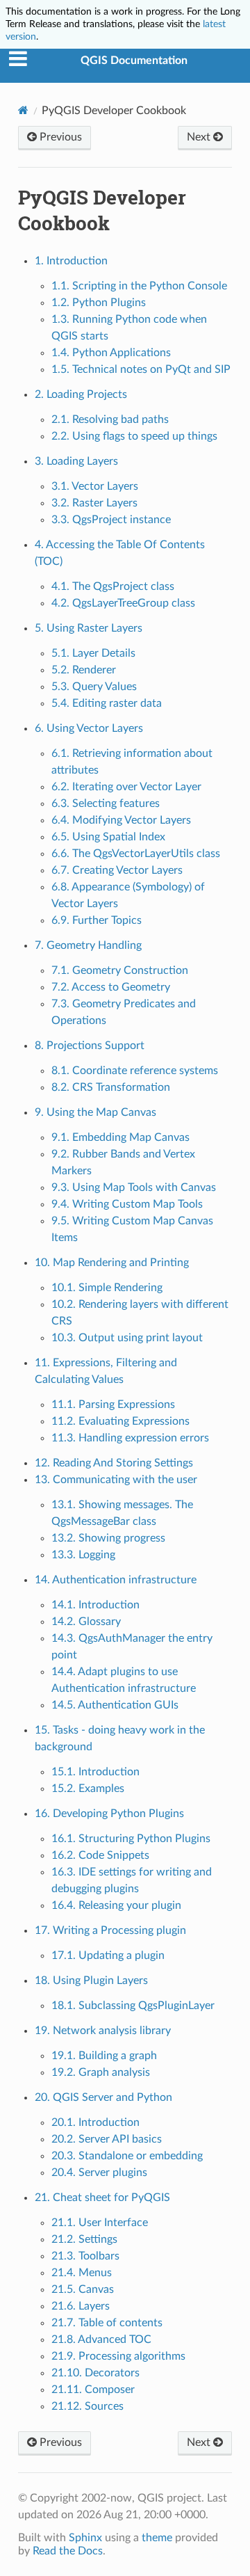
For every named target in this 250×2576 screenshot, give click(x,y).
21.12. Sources (87, 2406)
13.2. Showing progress (108, 1538)
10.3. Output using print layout (127, 1338)
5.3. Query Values (94, 687)
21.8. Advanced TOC (101, 2339)
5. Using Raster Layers (89, 628)
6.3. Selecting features (106, 803)
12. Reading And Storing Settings (114, 1463)
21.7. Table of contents (107, 2323)
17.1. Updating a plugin (108, 1955)
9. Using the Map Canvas (95, 1112)
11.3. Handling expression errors (130, 1438)
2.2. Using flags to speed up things (134, 436)
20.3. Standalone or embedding (127, 2156)
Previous (59, 137)
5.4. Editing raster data (107, 703)
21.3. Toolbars (85, 2256)
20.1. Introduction (95, 2122)
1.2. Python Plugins (99, 303)
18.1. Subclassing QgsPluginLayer (133, 2006)
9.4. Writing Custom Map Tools (127, 1204)
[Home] (23, 110)
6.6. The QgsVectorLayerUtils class (136, 854)
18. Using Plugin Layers (91, 1981)
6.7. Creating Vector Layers (117, 870)
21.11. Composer (93, 2390)
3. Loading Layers (76, 461)
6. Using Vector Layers (89, 728)
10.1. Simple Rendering (107, 1288)
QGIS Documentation (134, 61)
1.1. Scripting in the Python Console (139, 286)
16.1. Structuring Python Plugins (131, 1839)
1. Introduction (71, 261)
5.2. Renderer (84, 670)
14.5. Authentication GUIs (115, 1705)
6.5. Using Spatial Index (108, 837)
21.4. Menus (82, 2273)
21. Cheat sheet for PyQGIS (102, 2198)
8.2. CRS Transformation (111, 1087)
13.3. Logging (83, 1555)
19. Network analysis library (103, 2031)
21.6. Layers (81, 2306)
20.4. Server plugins (99, 2173)
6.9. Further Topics (97, 920)
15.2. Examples (88, 1789)
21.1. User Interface (100, 2223)
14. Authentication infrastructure (116, 1580)
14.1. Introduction (95, 1605)
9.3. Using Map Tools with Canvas (134, 1187)
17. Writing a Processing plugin (110, 1930)
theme (157, 2538)
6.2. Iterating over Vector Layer (126, 787)
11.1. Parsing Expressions (113, 1405)
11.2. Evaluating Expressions (120, 1421)
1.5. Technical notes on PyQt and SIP (141, 369)
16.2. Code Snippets (100, 1855)
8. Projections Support (90, 1046)
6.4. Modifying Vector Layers (121, 820)
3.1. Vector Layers (95, 486)
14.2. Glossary (86, 1622)
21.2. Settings (84, 2239)
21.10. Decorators (95, 2373)
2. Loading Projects (81, 394)
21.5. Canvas (83, 2289)
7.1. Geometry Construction (120, 970)
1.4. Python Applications (111, 353)
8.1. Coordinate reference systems (135, 1071)
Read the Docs (68, 2551)
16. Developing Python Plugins (109, 1814)
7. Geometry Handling (88, 945)
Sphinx (85, 2538)
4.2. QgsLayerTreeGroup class (123, 603)
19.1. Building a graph (104, 2056)
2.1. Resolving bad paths (110, 419)
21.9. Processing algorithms (118, 2356)
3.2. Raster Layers (94, 503)
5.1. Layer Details (93, 653)
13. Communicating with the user (116, 1480)
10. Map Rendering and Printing (112, 1263)
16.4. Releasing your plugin (116, 1905)
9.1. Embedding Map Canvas (120, 1137)
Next (200, 137)
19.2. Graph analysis (101, 2072)
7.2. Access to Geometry (111, 987)
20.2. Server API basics (107, 2139)
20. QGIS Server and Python (103, 2097)
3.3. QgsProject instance (111, 520)
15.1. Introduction (95, 1772)
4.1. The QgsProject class (113, 586)
